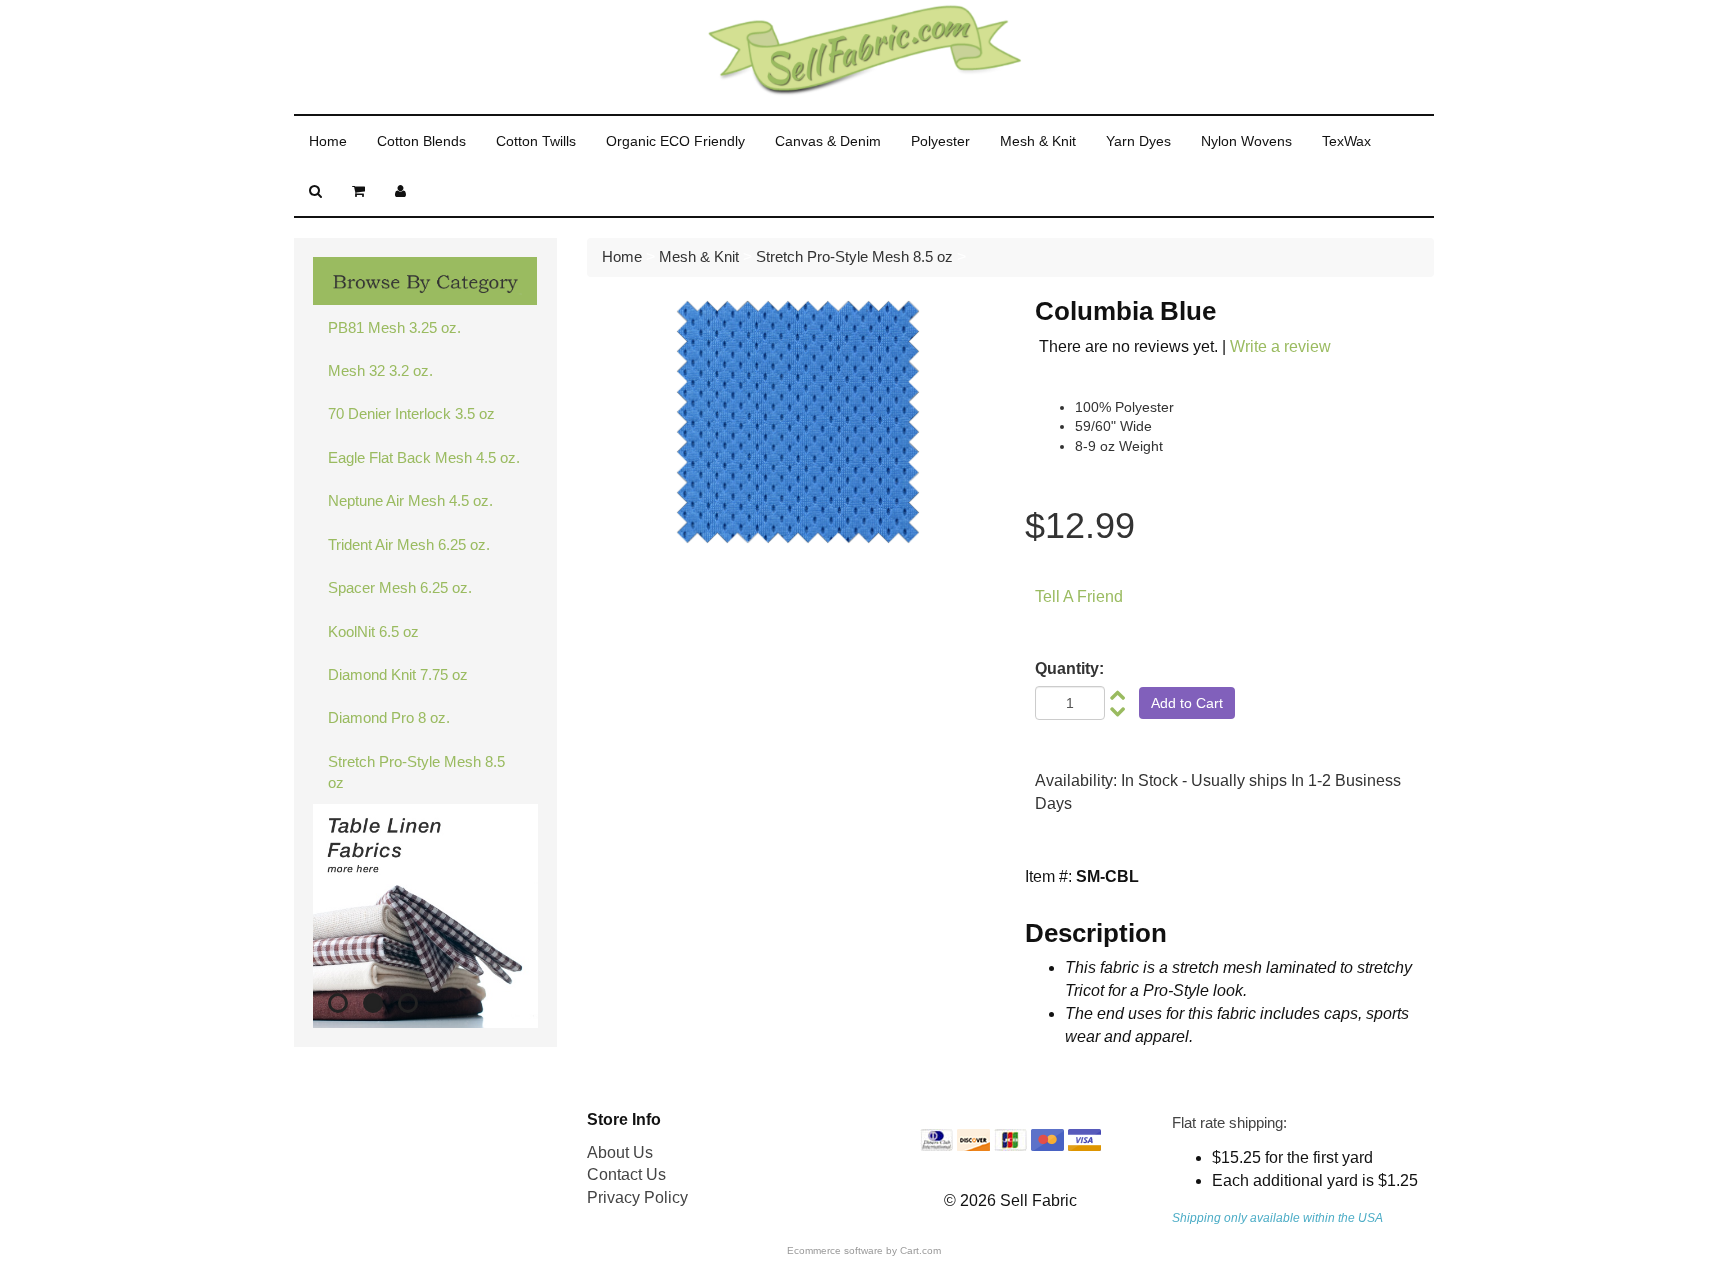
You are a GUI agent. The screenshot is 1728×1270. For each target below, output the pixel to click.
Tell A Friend (1079, 596)
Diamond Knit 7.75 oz (398, 674)
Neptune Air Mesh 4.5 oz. (410, 500)
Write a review (1280, 346)
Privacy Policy (637, 1197)
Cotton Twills (536, 141)
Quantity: (1069, 668)
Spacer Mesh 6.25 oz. (400, 587)
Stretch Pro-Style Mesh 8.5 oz (416, 772)
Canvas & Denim (828, 141)
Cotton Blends (421, 141)
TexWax (1346, 141)
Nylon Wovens (1246, 141)
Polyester (940, 141)
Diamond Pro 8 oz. (389, 717)
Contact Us (626, 1174)
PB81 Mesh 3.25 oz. (394, 327)
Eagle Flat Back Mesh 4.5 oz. (424, 457)
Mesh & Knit (1038, 141)
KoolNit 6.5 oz (373, 631)
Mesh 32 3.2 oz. (380, 370)
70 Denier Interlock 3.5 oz (411, 413)
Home (328, 141)
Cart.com (920, 1250)
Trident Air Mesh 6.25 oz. (409, 544)
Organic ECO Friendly (675, 141)
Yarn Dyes (1138, 141)
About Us (620, 1152)
